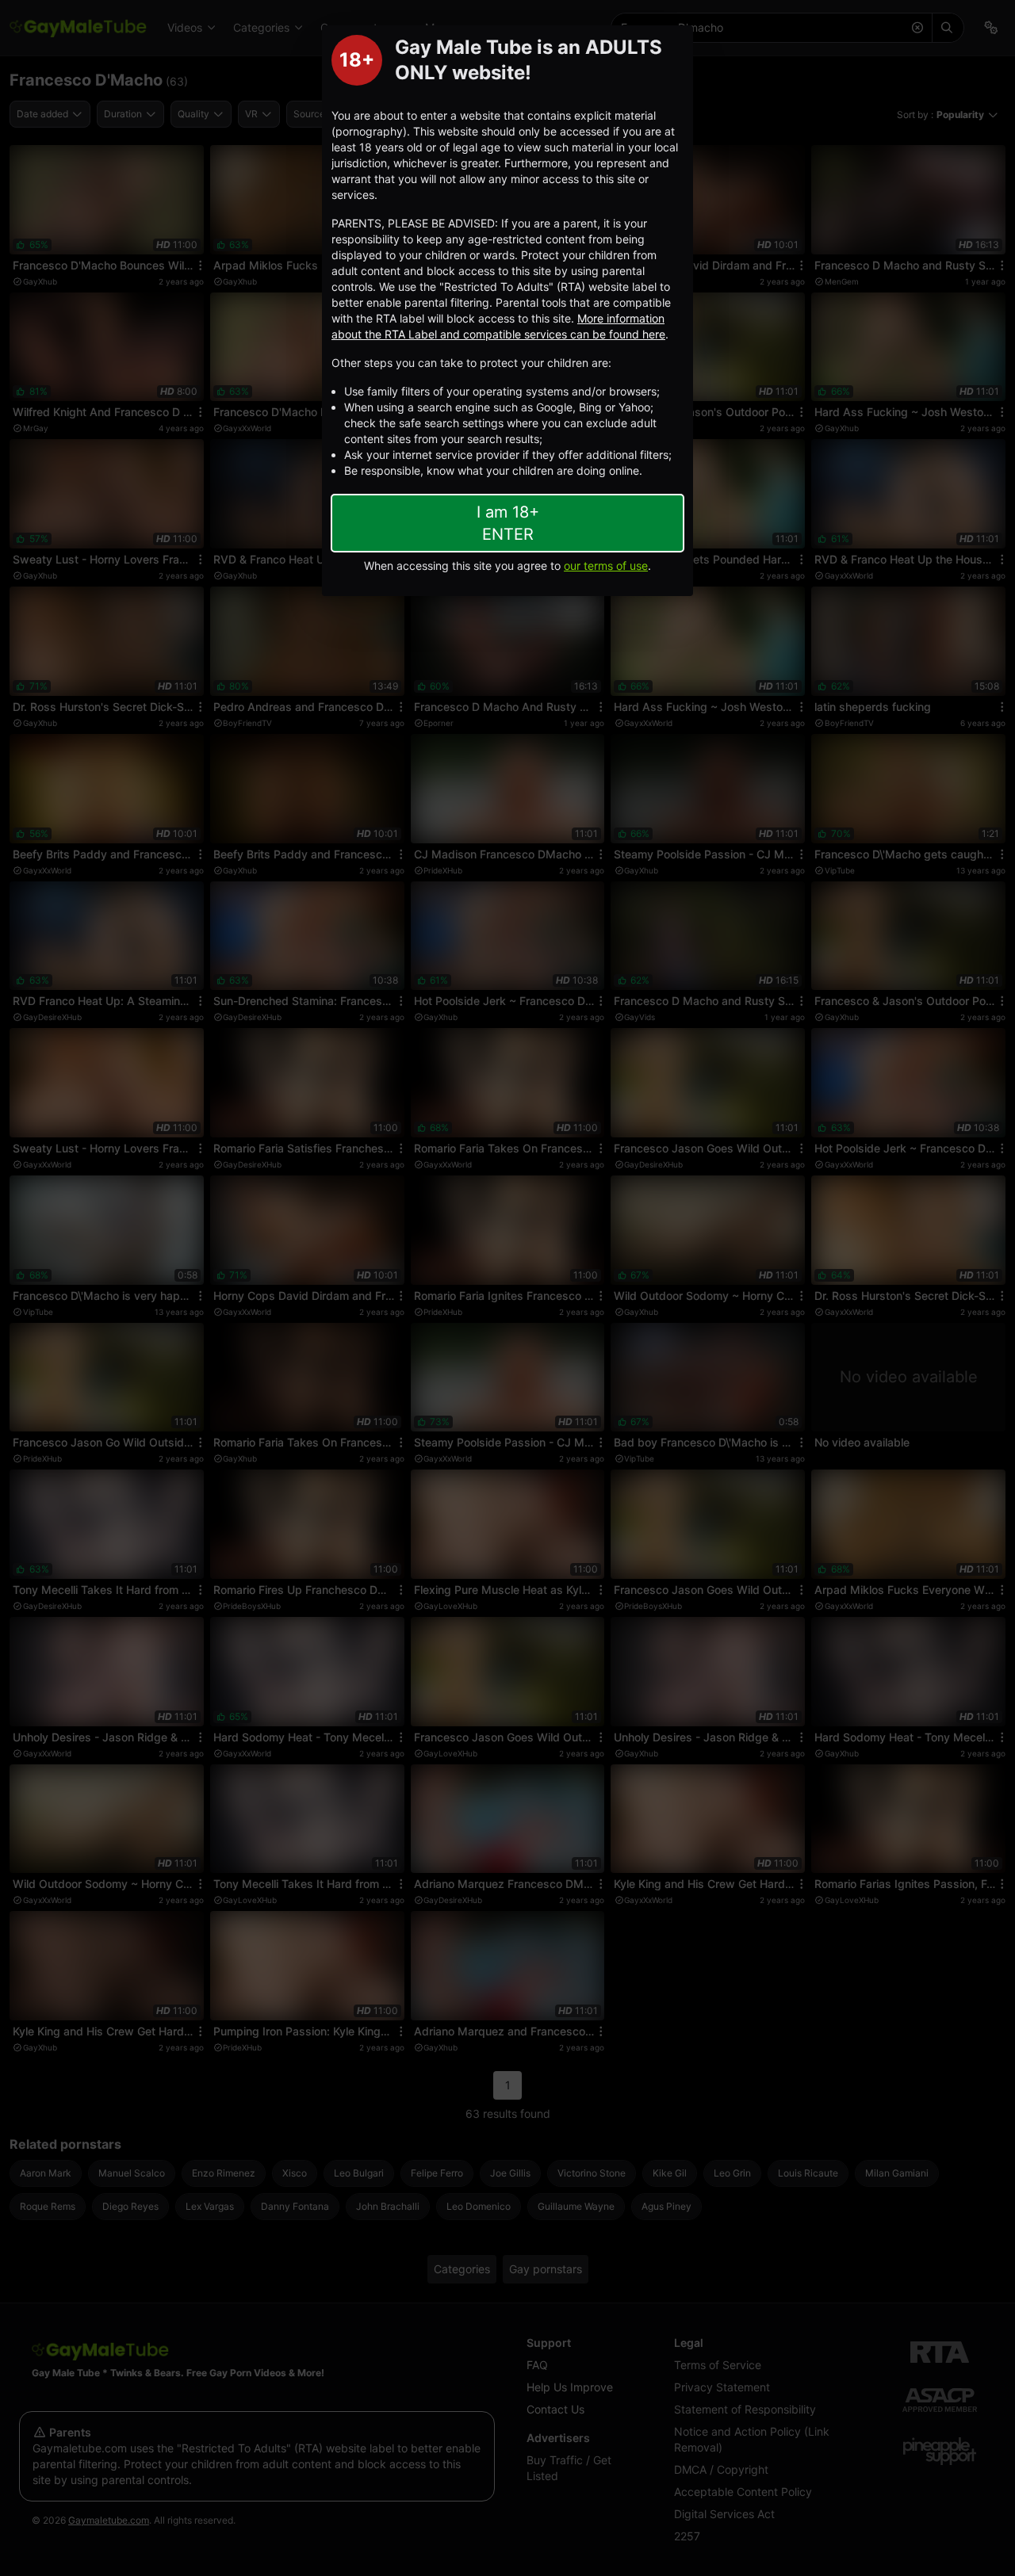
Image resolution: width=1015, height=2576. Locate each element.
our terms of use (606, 566)
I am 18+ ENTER (508, 523)
